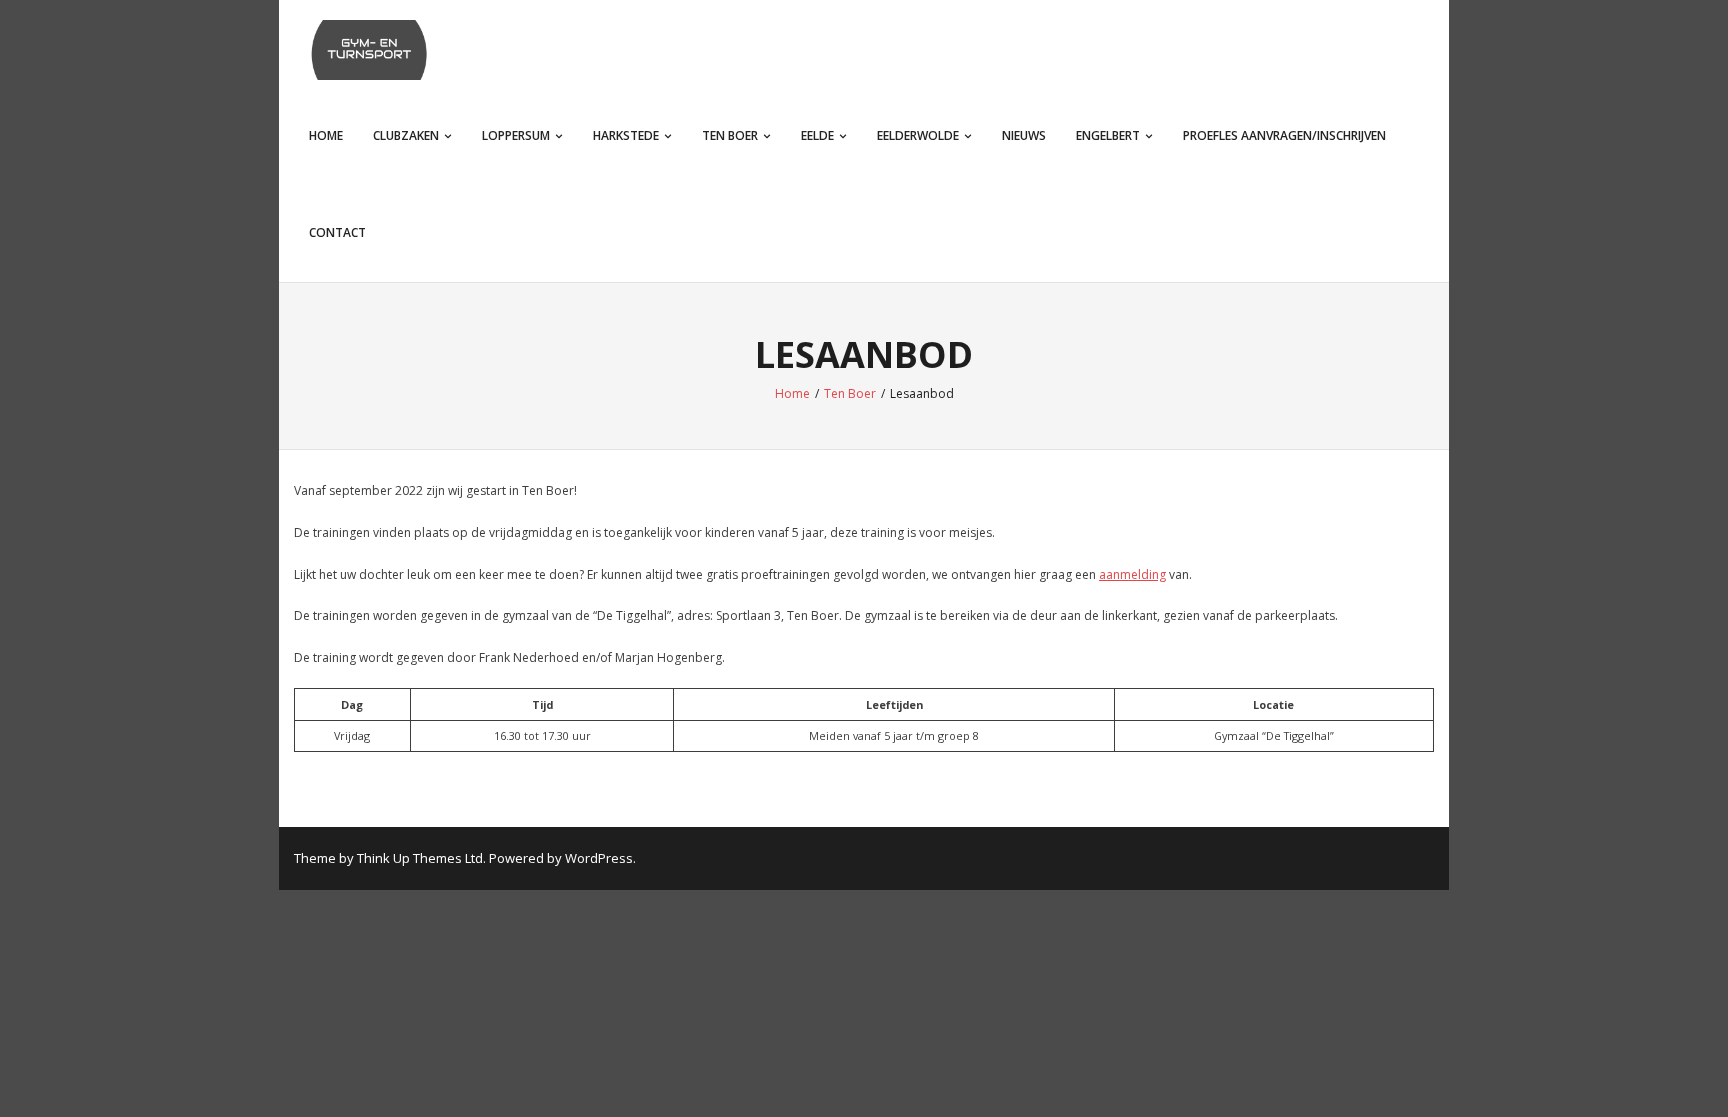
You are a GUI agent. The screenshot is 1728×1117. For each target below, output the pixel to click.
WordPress (599, 858)
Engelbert (1108, 135)
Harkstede (626, 135)
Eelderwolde (918, 135)
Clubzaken (406, 135)
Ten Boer (730, 135)
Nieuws (1024, 135)
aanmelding (1132, 574)
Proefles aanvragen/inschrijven (1284, 135)
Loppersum (516, 135)
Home (326, 135)
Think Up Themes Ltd (420, 858)
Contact (337, 232)
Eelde (817, 135)
